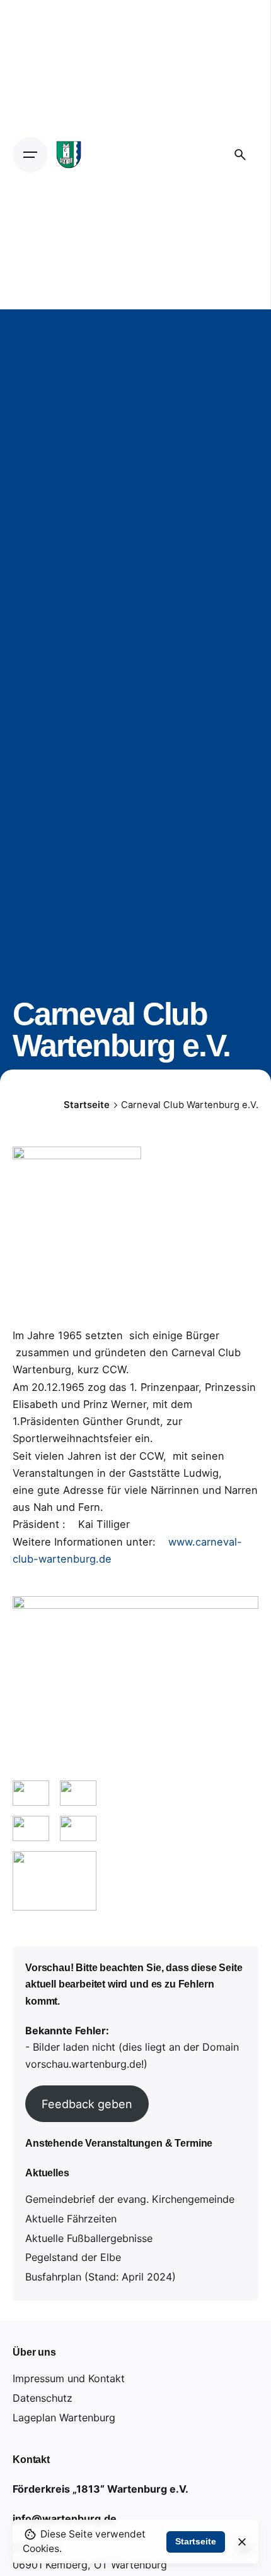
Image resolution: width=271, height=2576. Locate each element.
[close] (242, 2542)
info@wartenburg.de (65, 2519)
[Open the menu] (30, 155)
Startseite (196, 2541)
